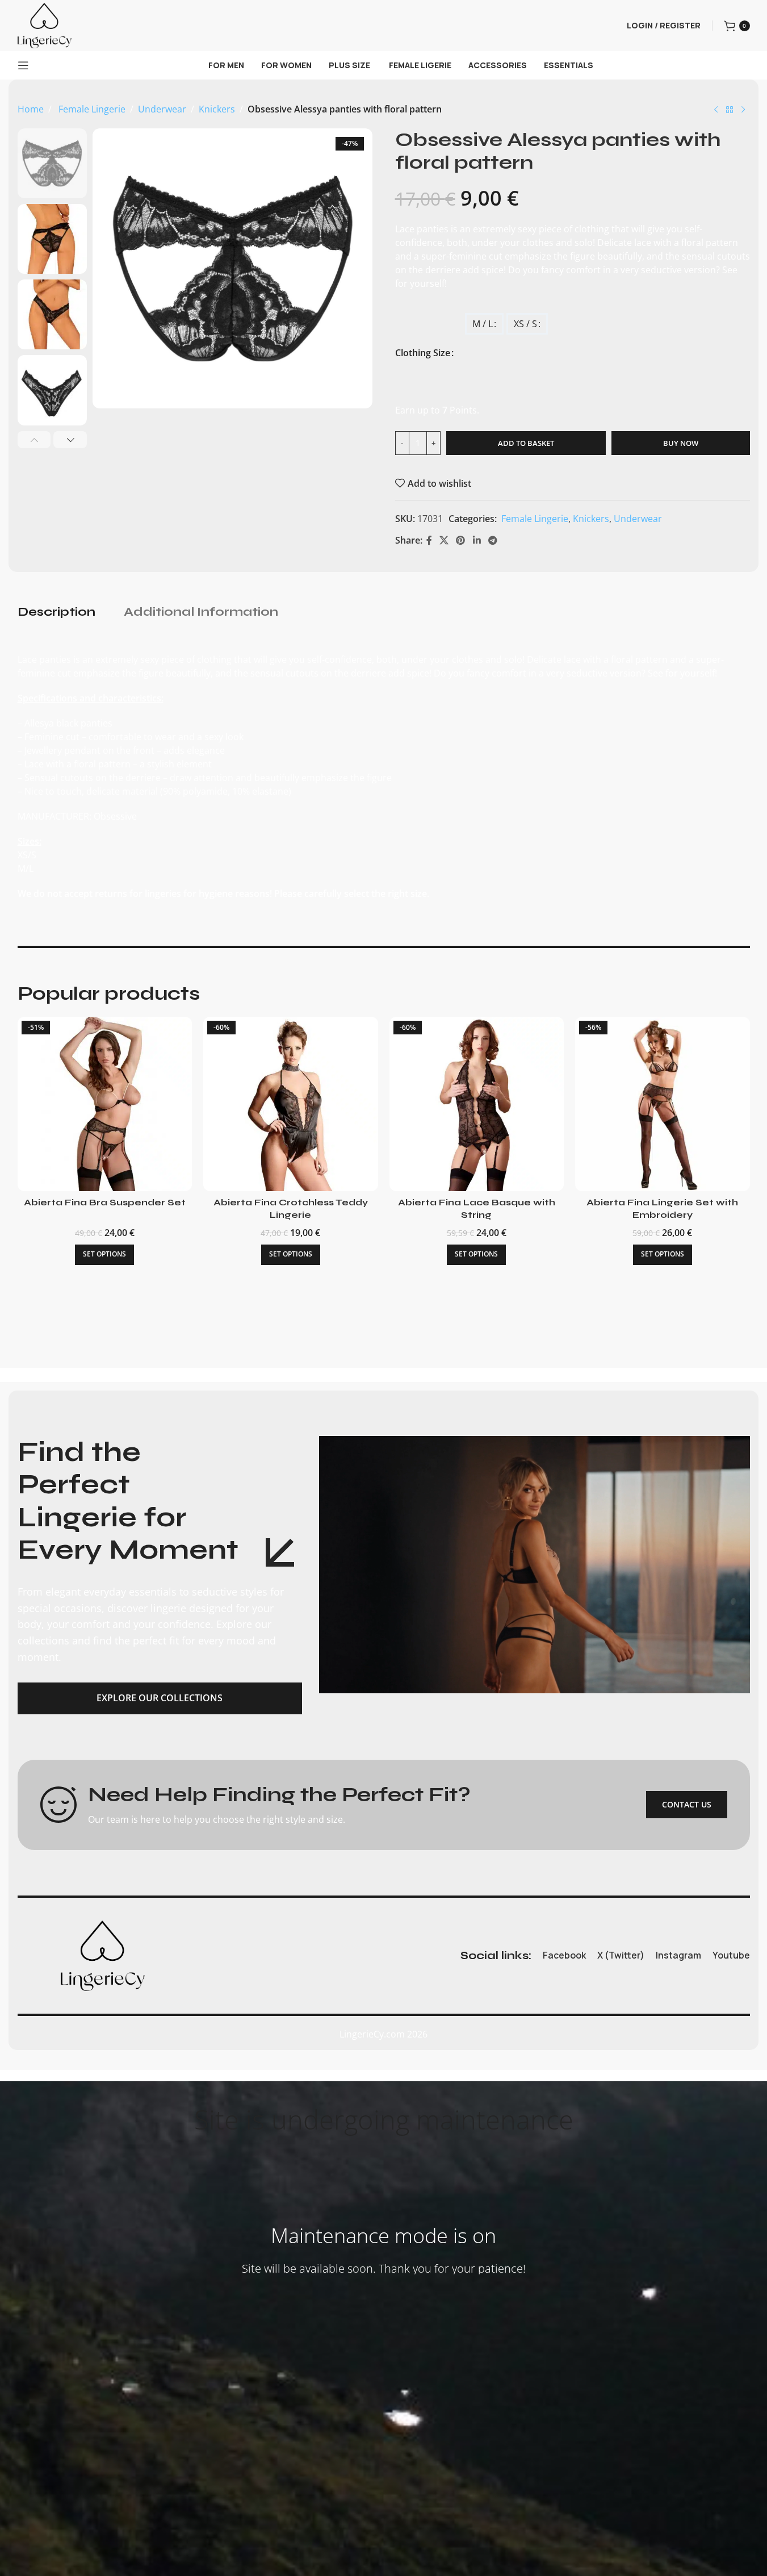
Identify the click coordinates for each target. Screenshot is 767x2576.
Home (31, 109)
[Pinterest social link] (461, 540)
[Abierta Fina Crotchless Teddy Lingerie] (291, 1104)
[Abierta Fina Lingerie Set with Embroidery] (663, 1104)
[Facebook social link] (429, 540)
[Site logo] (45, 24)
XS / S (525, 324)
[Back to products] (730, 110)
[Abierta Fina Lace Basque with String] (477, 1104)
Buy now (681, 443)
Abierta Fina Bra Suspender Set (105, 1202)
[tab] (56, 612)
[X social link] (444, 540)
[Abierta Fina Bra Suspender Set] (105, 1104)
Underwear (162, 109)
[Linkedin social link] (477, 540)
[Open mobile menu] (23, 65)
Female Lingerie (91, 109)
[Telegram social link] (493, 540)
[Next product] (743, 110)
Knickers (217, 109)
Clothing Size (423, 353)
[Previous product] (716, 110)
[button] (34, 440)
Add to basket (526, 443)
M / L (483, 324)
